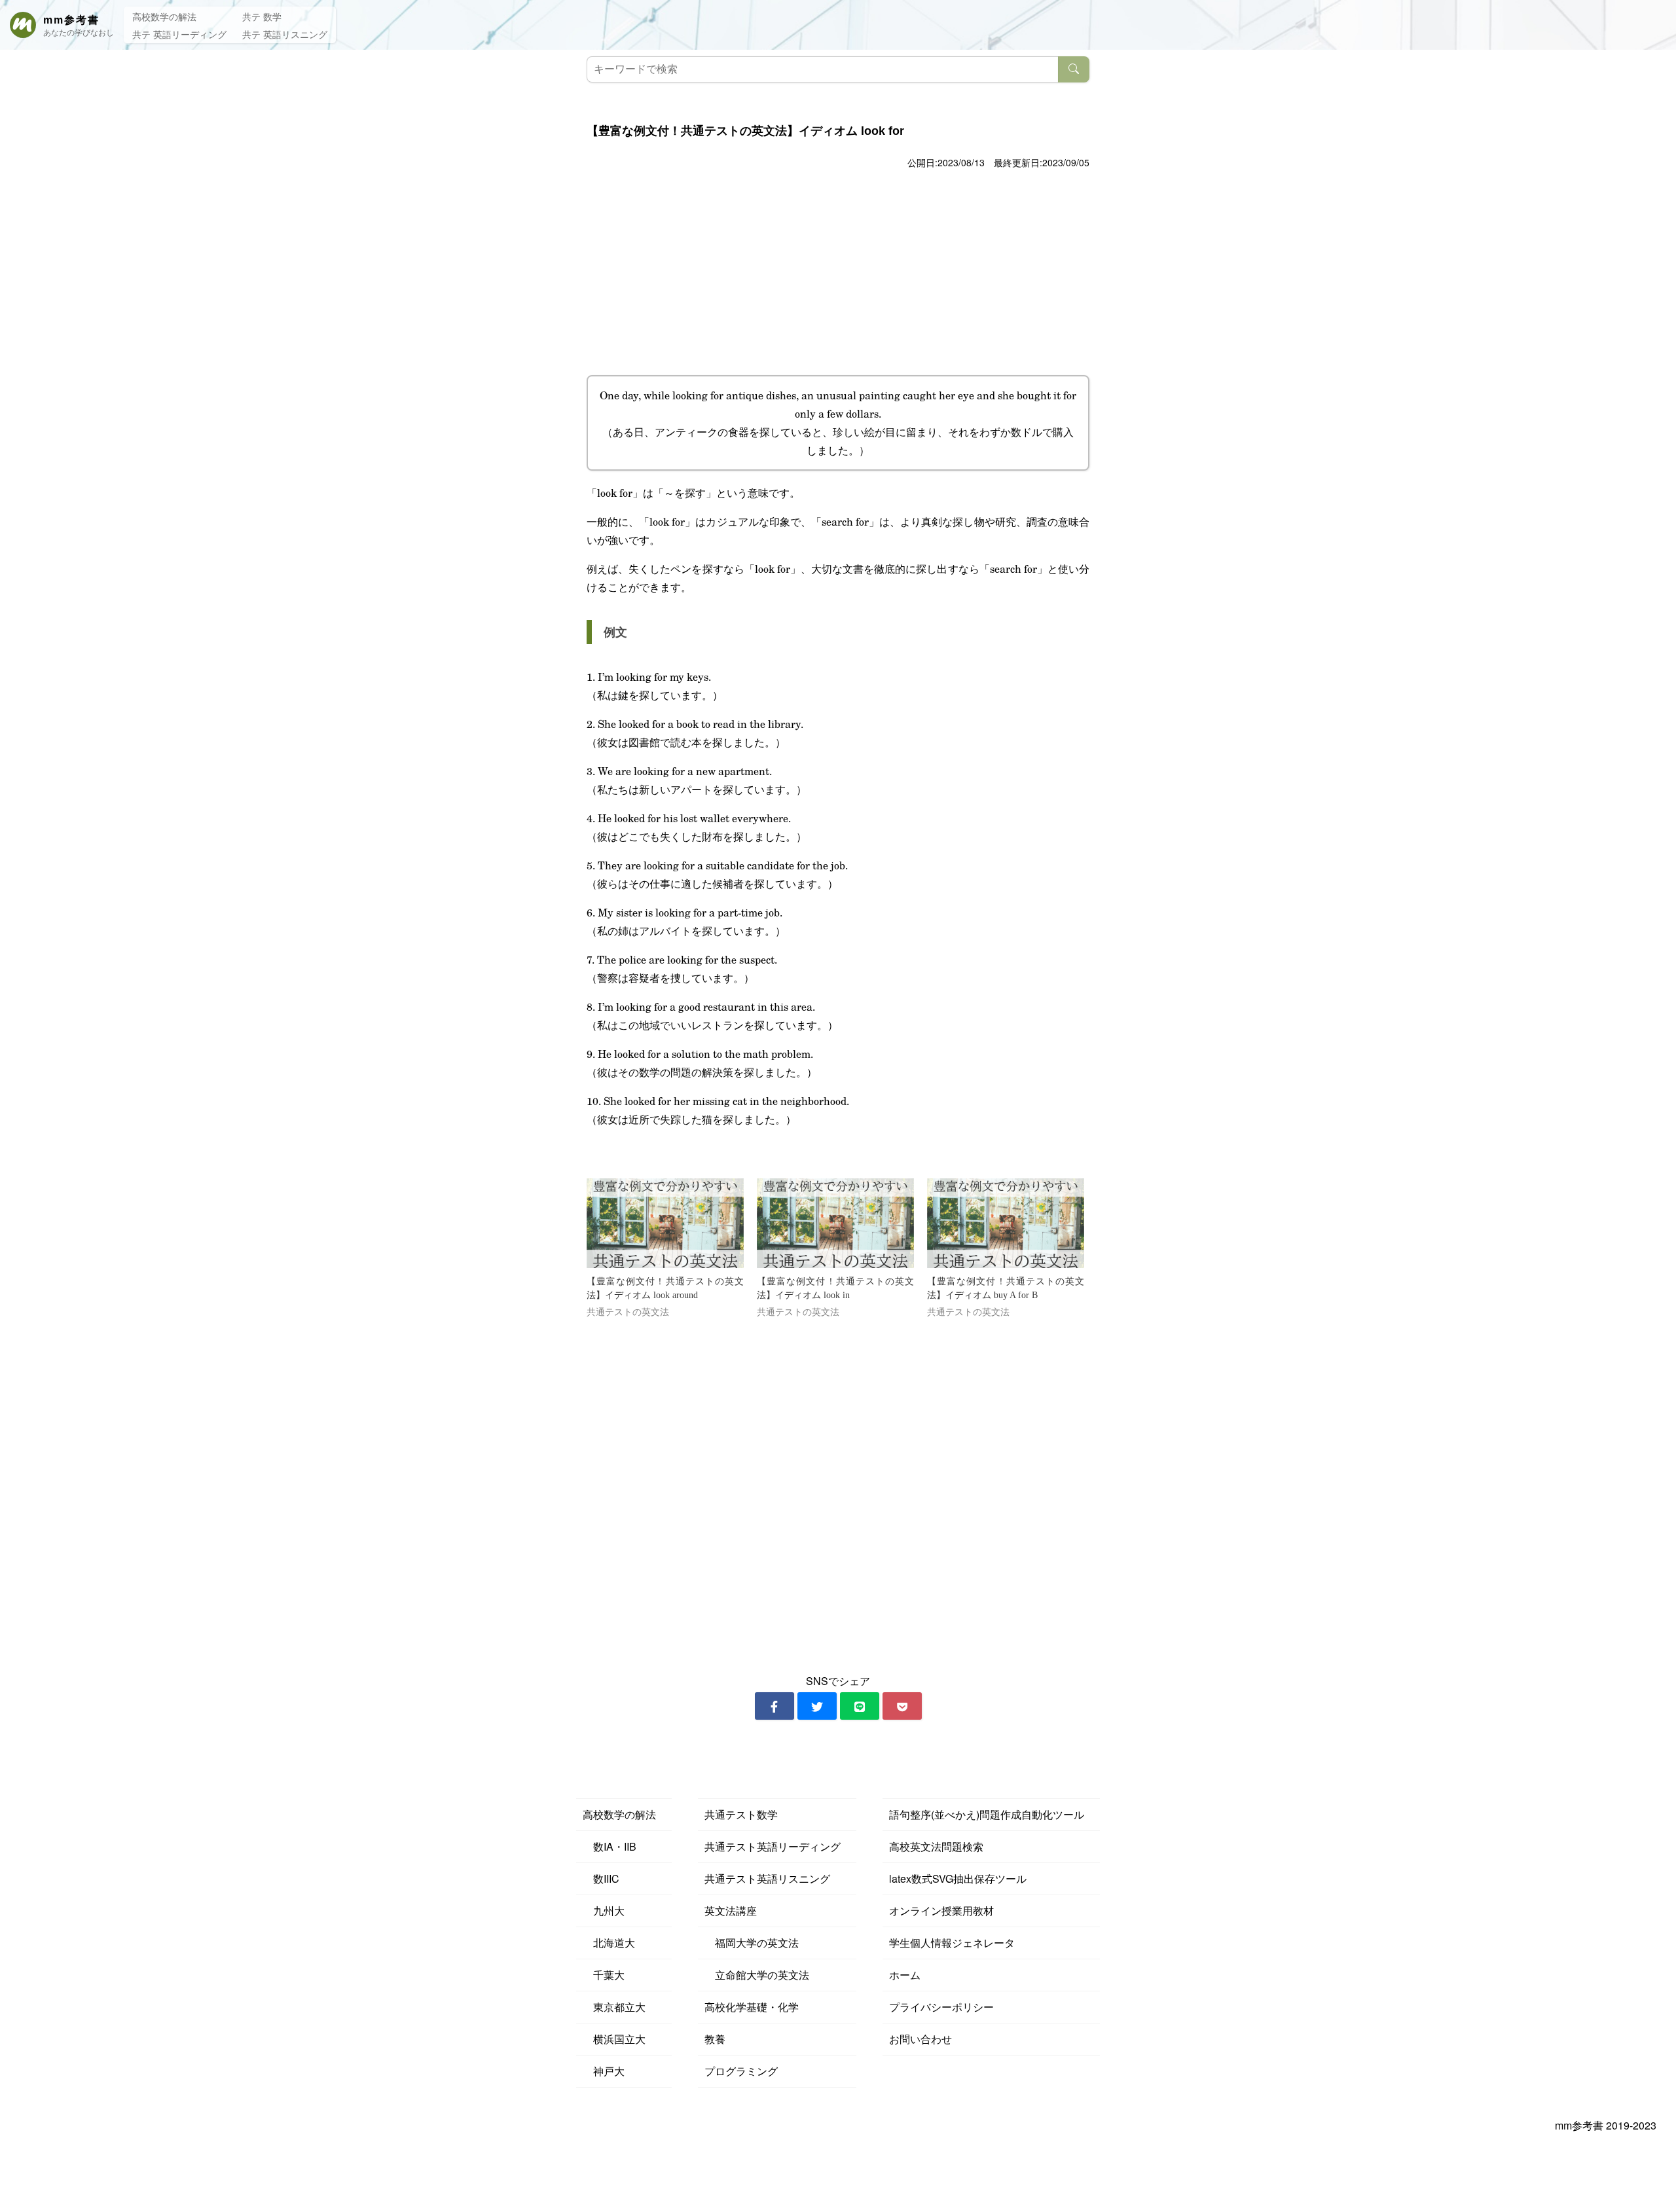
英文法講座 (731, 1911)
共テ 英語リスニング (285, 34)
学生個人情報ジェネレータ (952, 1943)
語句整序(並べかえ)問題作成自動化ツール (987, 1814)
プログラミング (741, 2071)
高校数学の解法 (164, 16)
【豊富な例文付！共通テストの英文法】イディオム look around (665, 1288)
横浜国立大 (614, 2039)
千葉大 (604, 1975)
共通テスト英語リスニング (767, 1878)
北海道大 (609, 1943)
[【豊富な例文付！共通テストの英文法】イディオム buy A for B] (1006, 1223)
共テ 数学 (262, 16)
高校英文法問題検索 (936, 1846)
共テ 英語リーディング (179, 34)
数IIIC (601, 1878)
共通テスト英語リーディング (773, 1846)
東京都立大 (614, 2007)
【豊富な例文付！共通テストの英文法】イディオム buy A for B (1006, 1288)
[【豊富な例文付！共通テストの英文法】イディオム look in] (835, 1223)
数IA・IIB (610, 1846)
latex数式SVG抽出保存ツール (958, 1878)
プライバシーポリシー (941, 2007)
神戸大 (604, 2071)
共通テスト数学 (741, 1814)
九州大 (604, 1911)
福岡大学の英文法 (752, 1943)
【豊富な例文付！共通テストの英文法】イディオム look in (835, 1288)
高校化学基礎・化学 (752, 2007)
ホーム (905, 1975)
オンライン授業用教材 (941, 1911)
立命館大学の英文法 (757, 1975)
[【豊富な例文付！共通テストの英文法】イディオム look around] (665, 1223)
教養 (715, 2039)
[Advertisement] (838, 270)
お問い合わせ (920, 2039)
